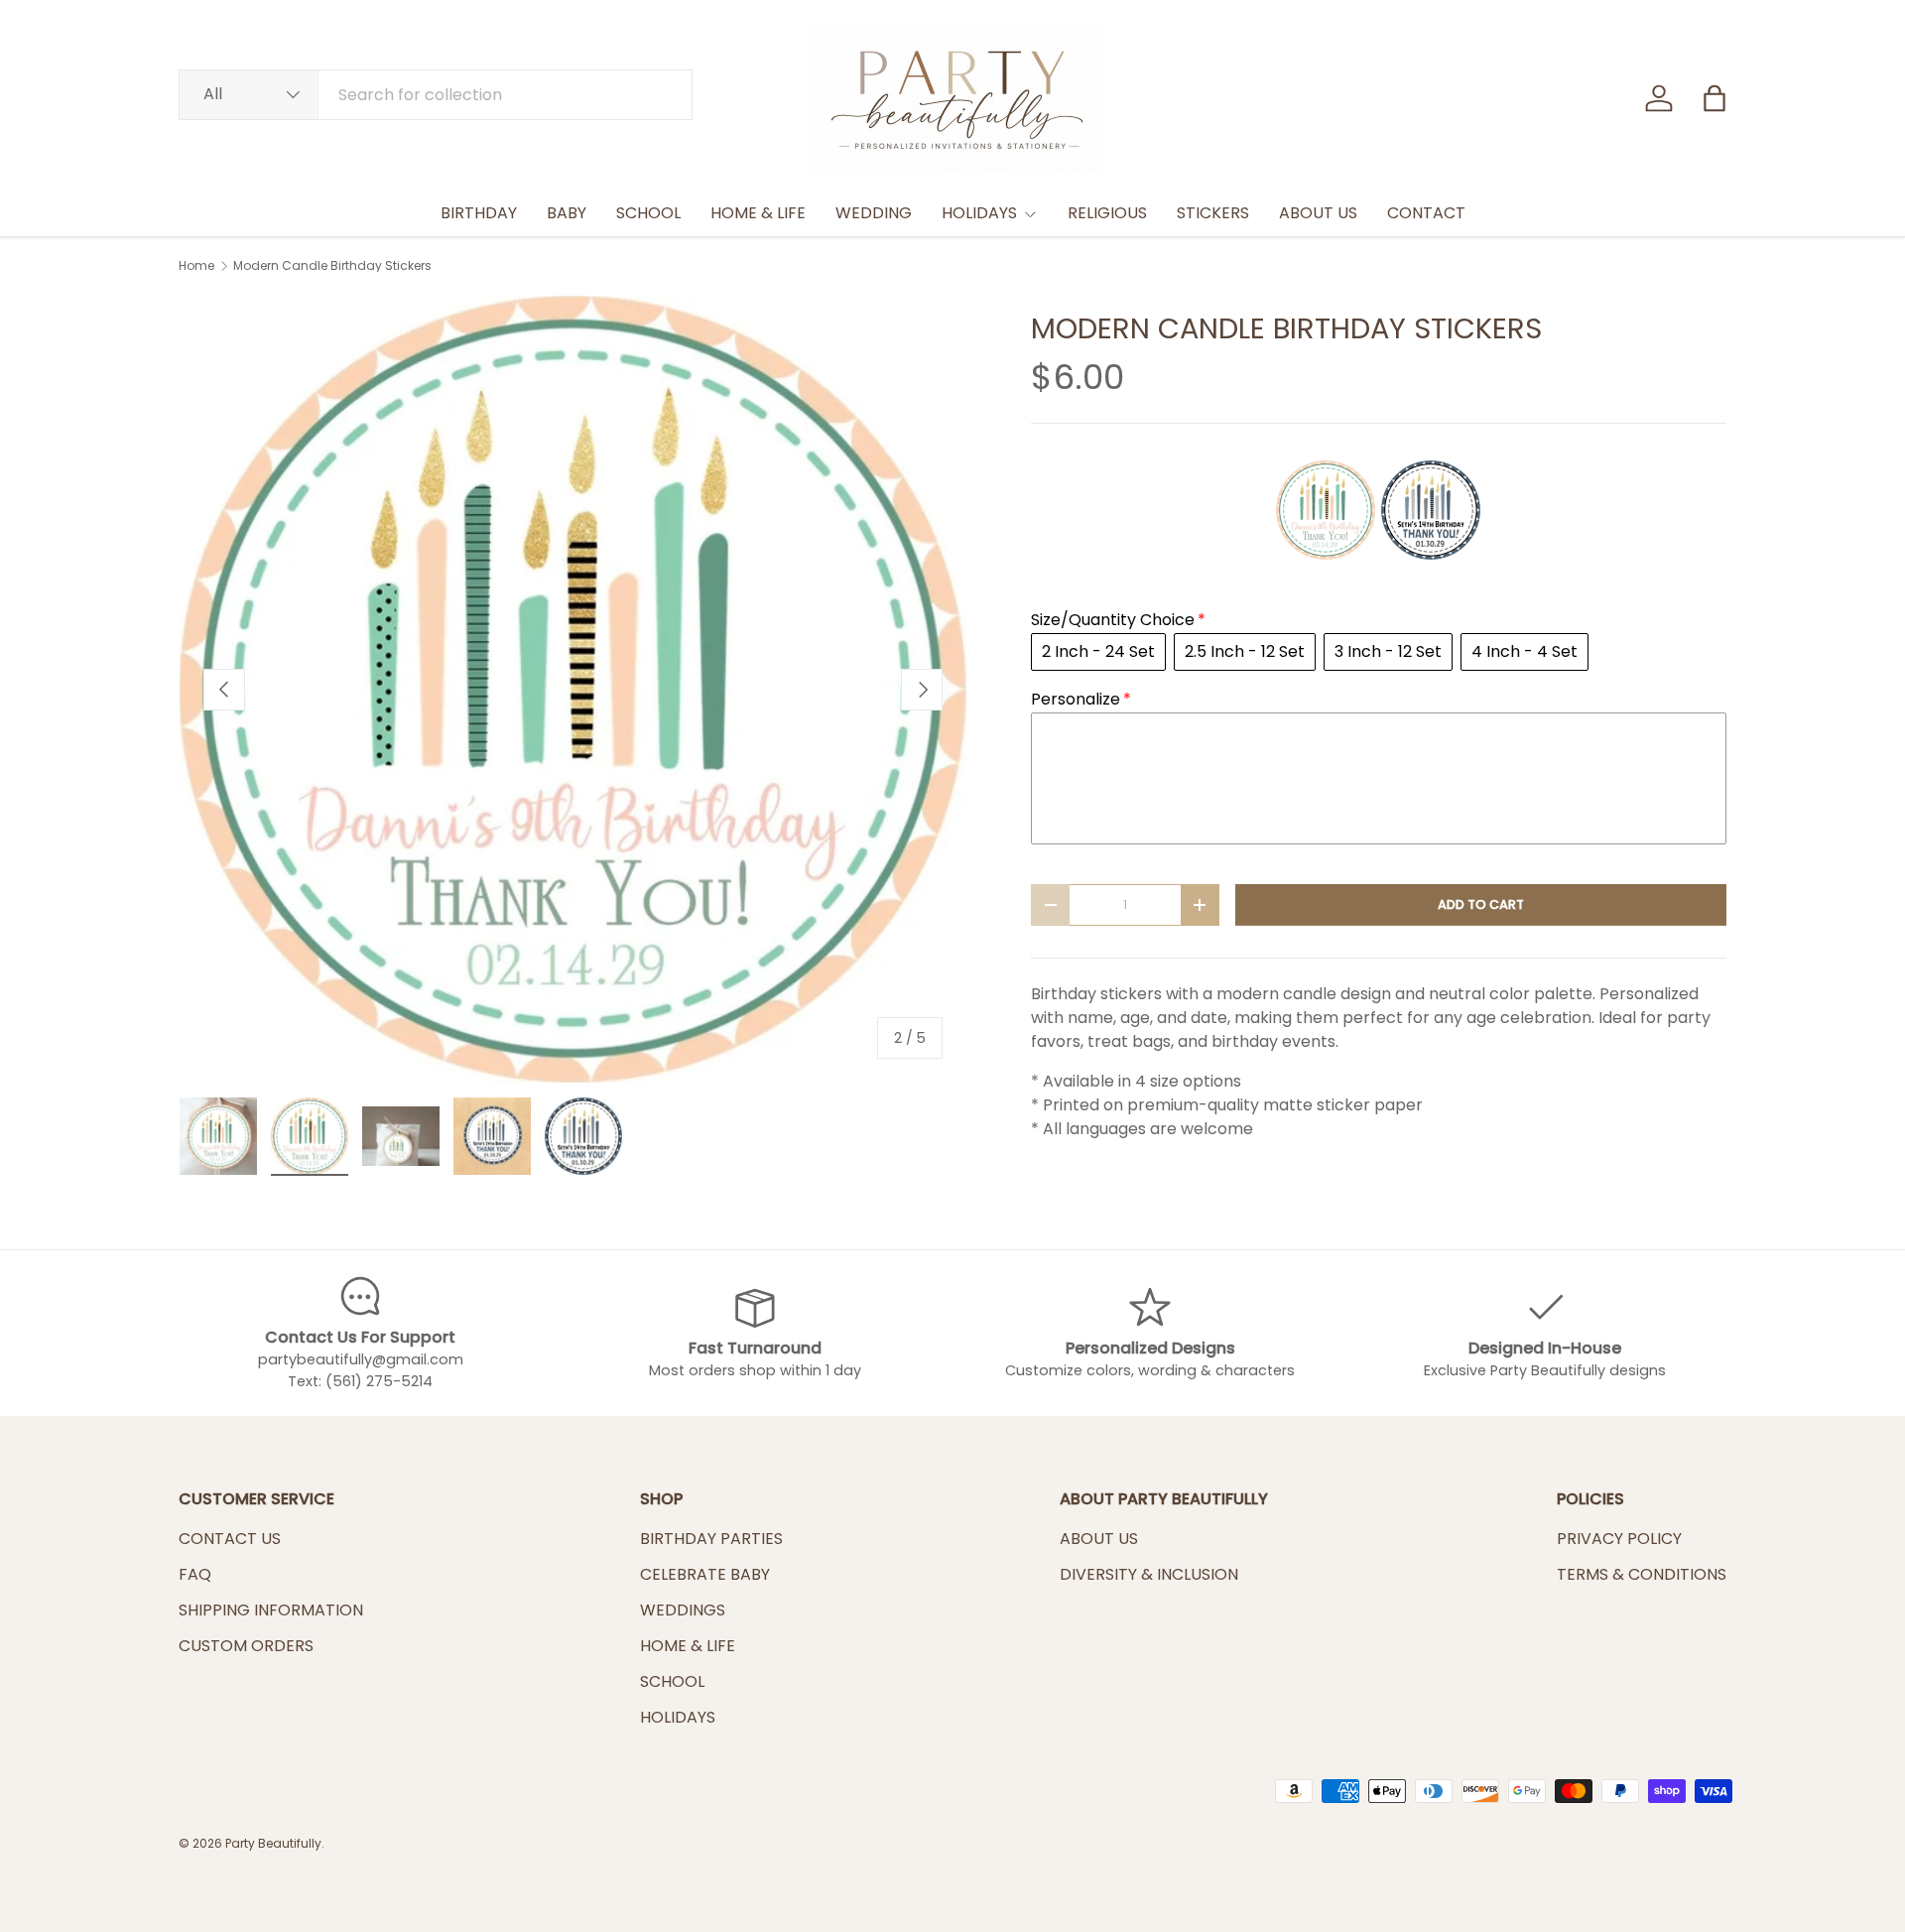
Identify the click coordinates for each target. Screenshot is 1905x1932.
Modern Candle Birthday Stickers (332, 266)
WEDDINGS (683, 1610)
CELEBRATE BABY (705, 1574)
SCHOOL (648, 213)
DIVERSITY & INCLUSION (1149, 1574)
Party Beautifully (273, 1843)
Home (196, 266)
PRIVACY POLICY (1619, 1539)
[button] (1714, 98)
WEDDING (874, 213)
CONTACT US (230, 1539)
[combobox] (436, 95)
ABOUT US (1318, 213)
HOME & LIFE (758, 213)
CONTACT (1426, 213)
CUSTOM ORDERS (246, 1646)
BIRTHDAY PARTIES (711, 1539)
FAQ (195, 1574)
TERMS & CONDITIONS (1642, 1574)
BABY (567, 213)
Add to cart (1481, 904)
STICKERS (1213, 213)
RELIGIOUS (1107, 213)
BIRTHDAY (479, 213)
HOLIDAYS (979, 213)
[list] (573, 689)
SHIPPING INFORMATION (271, 1610)
